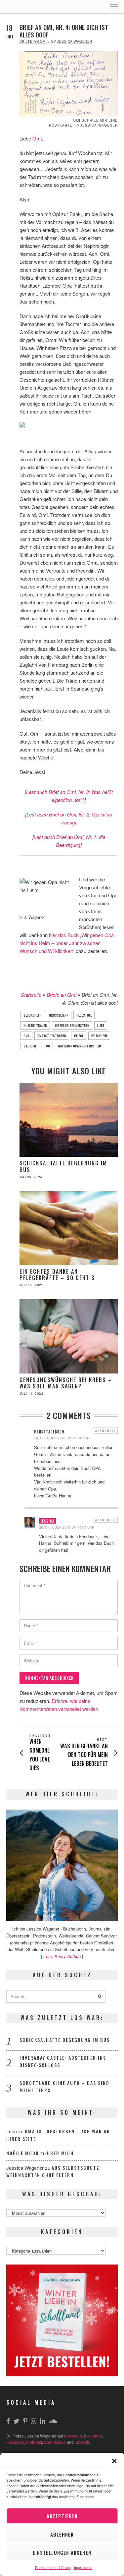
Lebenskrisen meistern (72, 1025)
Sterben (30, 1046)
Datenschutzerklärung (53, 2567)
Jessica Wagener (75, 41)
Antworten (106, 1430)
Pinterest (34, 2442)
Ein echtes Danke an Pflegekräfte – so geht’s (57, 1275)
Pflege (79, 1036)
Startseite (31, 995)
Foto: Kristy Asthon (63, 1956)
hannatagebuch (49, 1432)
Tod (47, 1046)
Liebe (101, 1025)
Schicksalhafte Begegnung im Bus (63, 1166)
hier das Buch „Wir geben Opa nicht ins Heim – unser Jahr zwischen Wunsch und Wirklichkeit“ (67, 943)
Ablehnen (62, 2534)
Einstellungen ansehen (62, 2552)
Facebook (15, 2442)
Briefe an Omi (33, 41)
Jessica (47, 1521)
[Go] (100, 1996)
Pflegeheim (99, 1036)
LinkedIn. (83, 2442)
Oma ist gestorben (52, 1036)
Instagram (93, 2436)
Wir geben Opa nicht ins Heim (80, 1046)
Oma (26, 1036)
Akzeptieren (62, 2516)
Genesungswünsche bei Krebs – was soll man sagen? (66, 1383)
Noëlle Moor (23, 2153)
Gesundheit (32, 1015)
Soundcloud (55, 2442)
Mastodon (73, 2436)
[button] (114, 2461)
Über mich (60, 2153)
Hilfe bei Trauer (35, 1025)
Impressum (83, 2567)
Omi (37, 138)
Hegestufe (84, 1015)
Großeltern (59, 1015)
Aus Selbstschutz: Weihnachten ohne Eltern (54, 2171)
